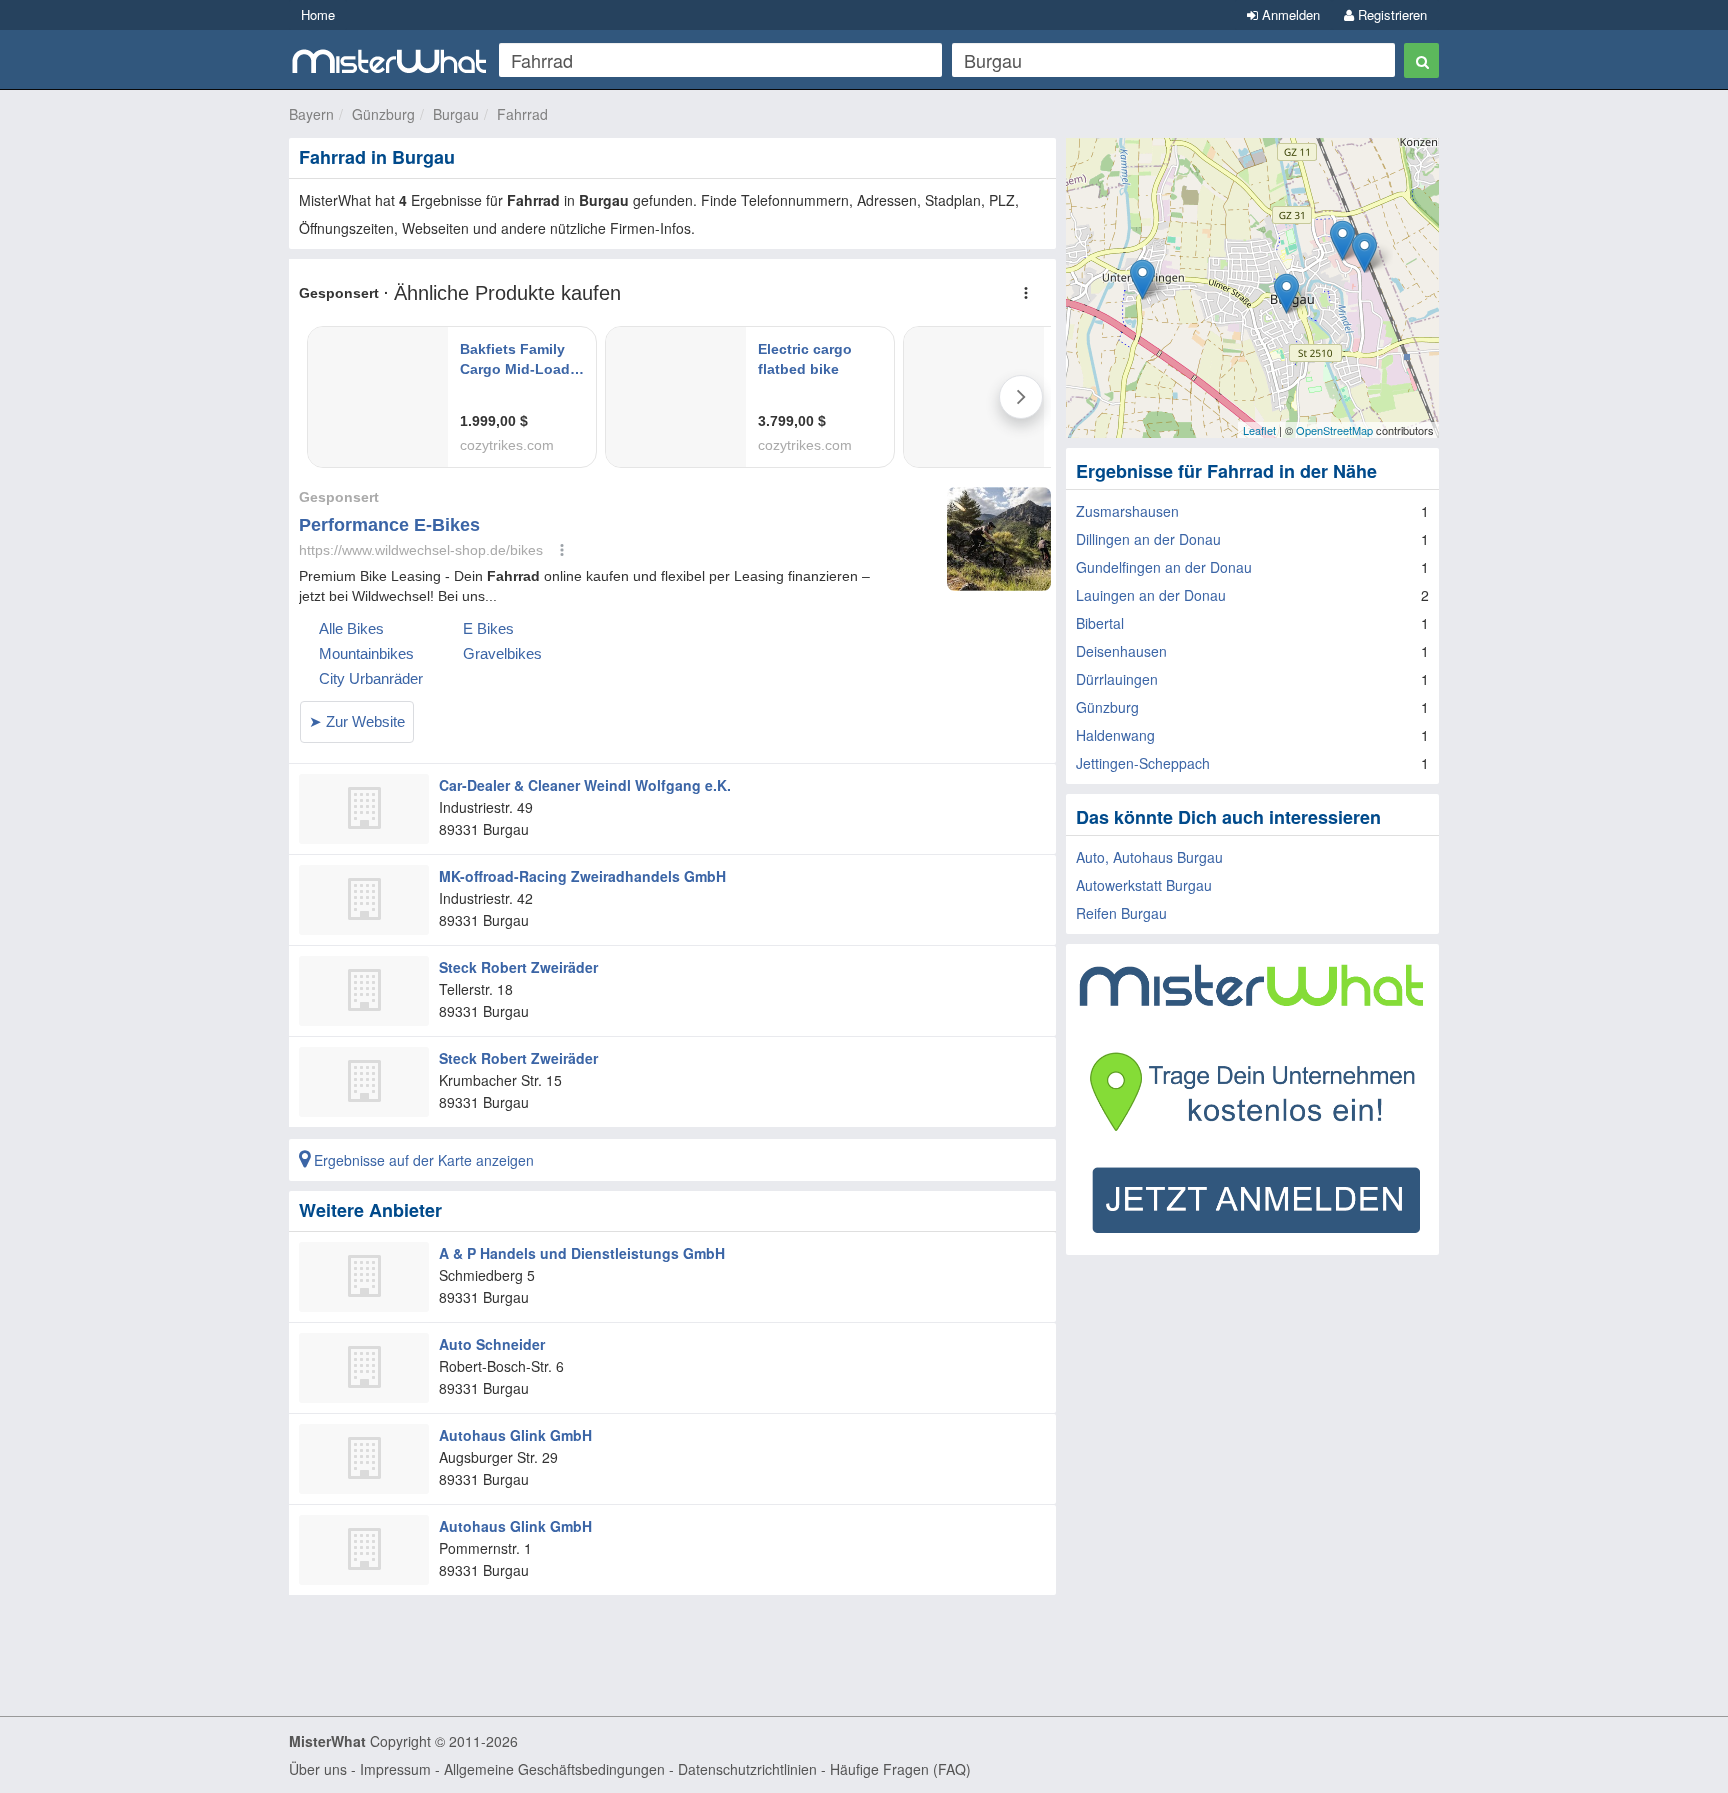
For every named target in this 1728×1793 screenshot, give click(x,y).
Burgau (456, 114)
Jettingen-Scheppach (1143, 763)
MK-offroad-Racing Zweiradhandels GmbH (582, 876)
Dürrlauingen (1117, 679)
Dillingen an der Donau (1148, 539)
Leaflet (1259, 430)
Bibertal (1100, 623)
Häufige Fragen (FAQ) (900, 1769)
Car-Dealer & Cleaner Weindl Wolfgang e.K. (585, 785)
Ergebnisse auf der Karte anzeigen (422, 1160)
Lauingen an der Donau (1151, 595)
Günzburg (383, 114)
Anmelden (1289, 14)
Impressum (395, 1769)
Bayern (311, 114)
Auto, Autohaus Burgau (1149, 857)
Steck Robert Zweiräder (518, 967)
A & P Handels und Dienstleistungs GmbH (582, 1253)
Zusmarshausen (1127, 511)
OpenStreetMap (1334, 430)
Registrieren (1390, 14)
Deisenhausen (1121, 651)
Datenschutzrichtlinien (747, 1769)
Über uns (318, 1769)
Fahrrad (522, 114)
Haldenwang (1115, 735)
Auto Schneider (492, 1344)
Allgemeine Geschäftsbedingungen (554, 1769)
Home (318, 14)
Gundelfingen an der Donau (1164, 567)
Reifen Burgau (1121, 913)
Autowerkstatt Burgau (1144, 885)
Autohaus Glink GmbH (515, 1435)
